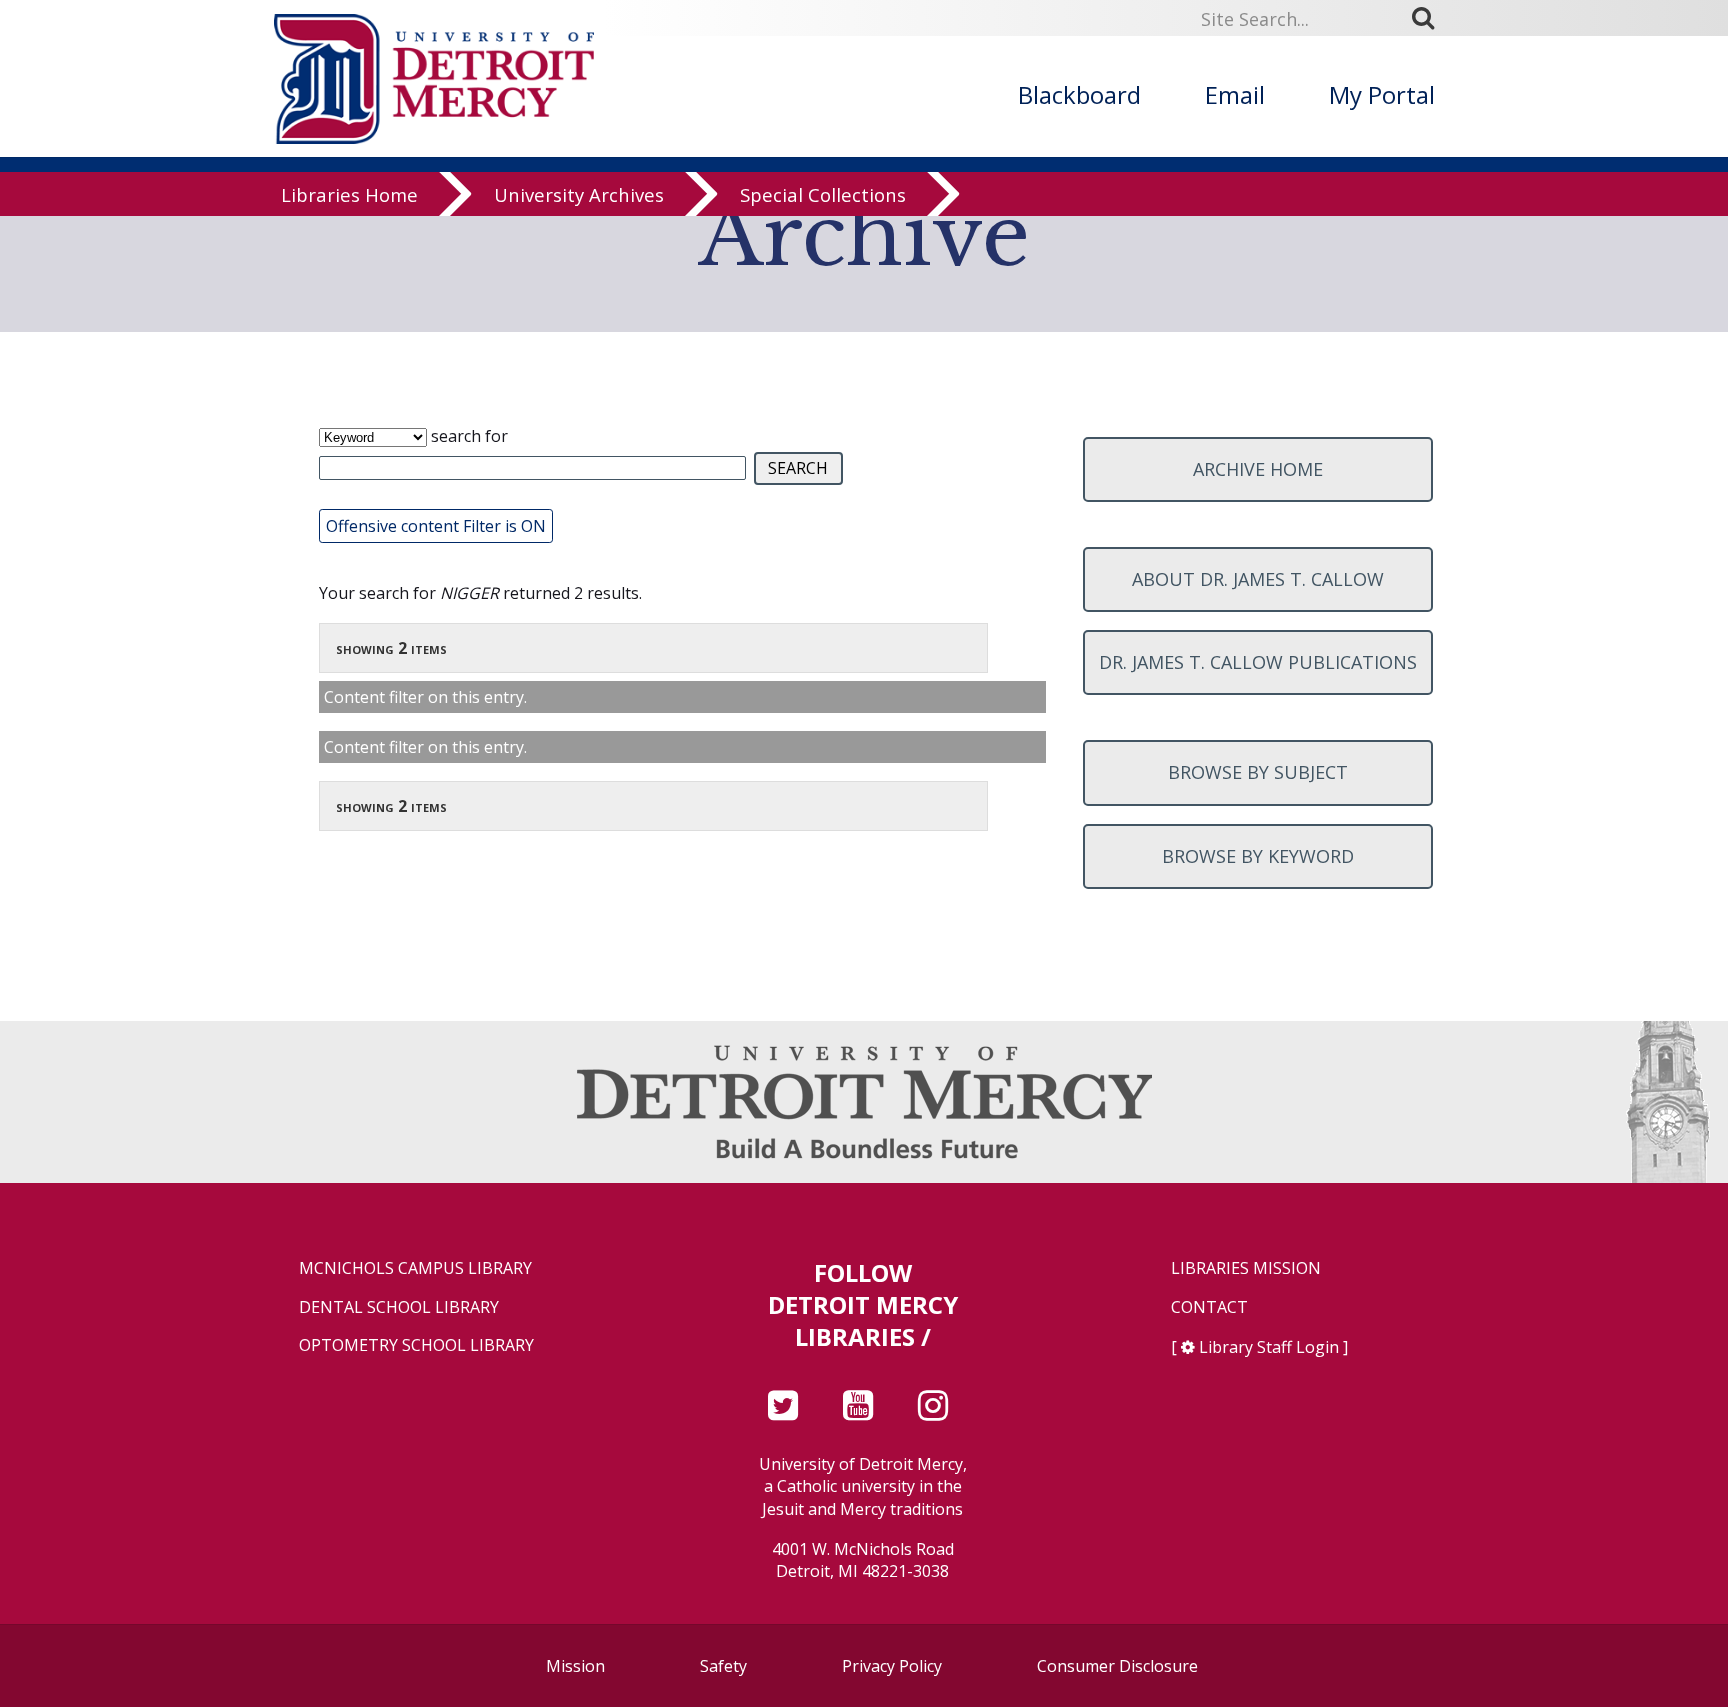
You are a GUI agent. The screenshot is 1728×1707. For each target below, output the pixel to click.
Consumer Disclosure (1117, 1666)
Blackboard (1079, 94)
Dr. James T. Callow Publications (1258, 662)
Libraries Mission (1246, 1268)
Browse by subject (1258, 772)
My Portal (1382, 94)
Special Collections (823, 194)
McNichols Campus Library (415, 1268)
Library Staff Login (1269, 1347)
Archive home (1258, 469)
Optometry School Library (416, 1345)
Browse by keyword (1258, 856)
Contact (1209, 1307)
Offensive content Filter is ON (436, 526)
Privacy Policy (892, 1666)
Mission (575, 1666)
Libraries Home (349, 194)
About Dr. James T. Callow (1258, 579)
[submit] (1430, 18)
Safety (723, 1666)
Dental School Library (399, 1307)
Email (1235, 94)
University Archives (579, 194)
